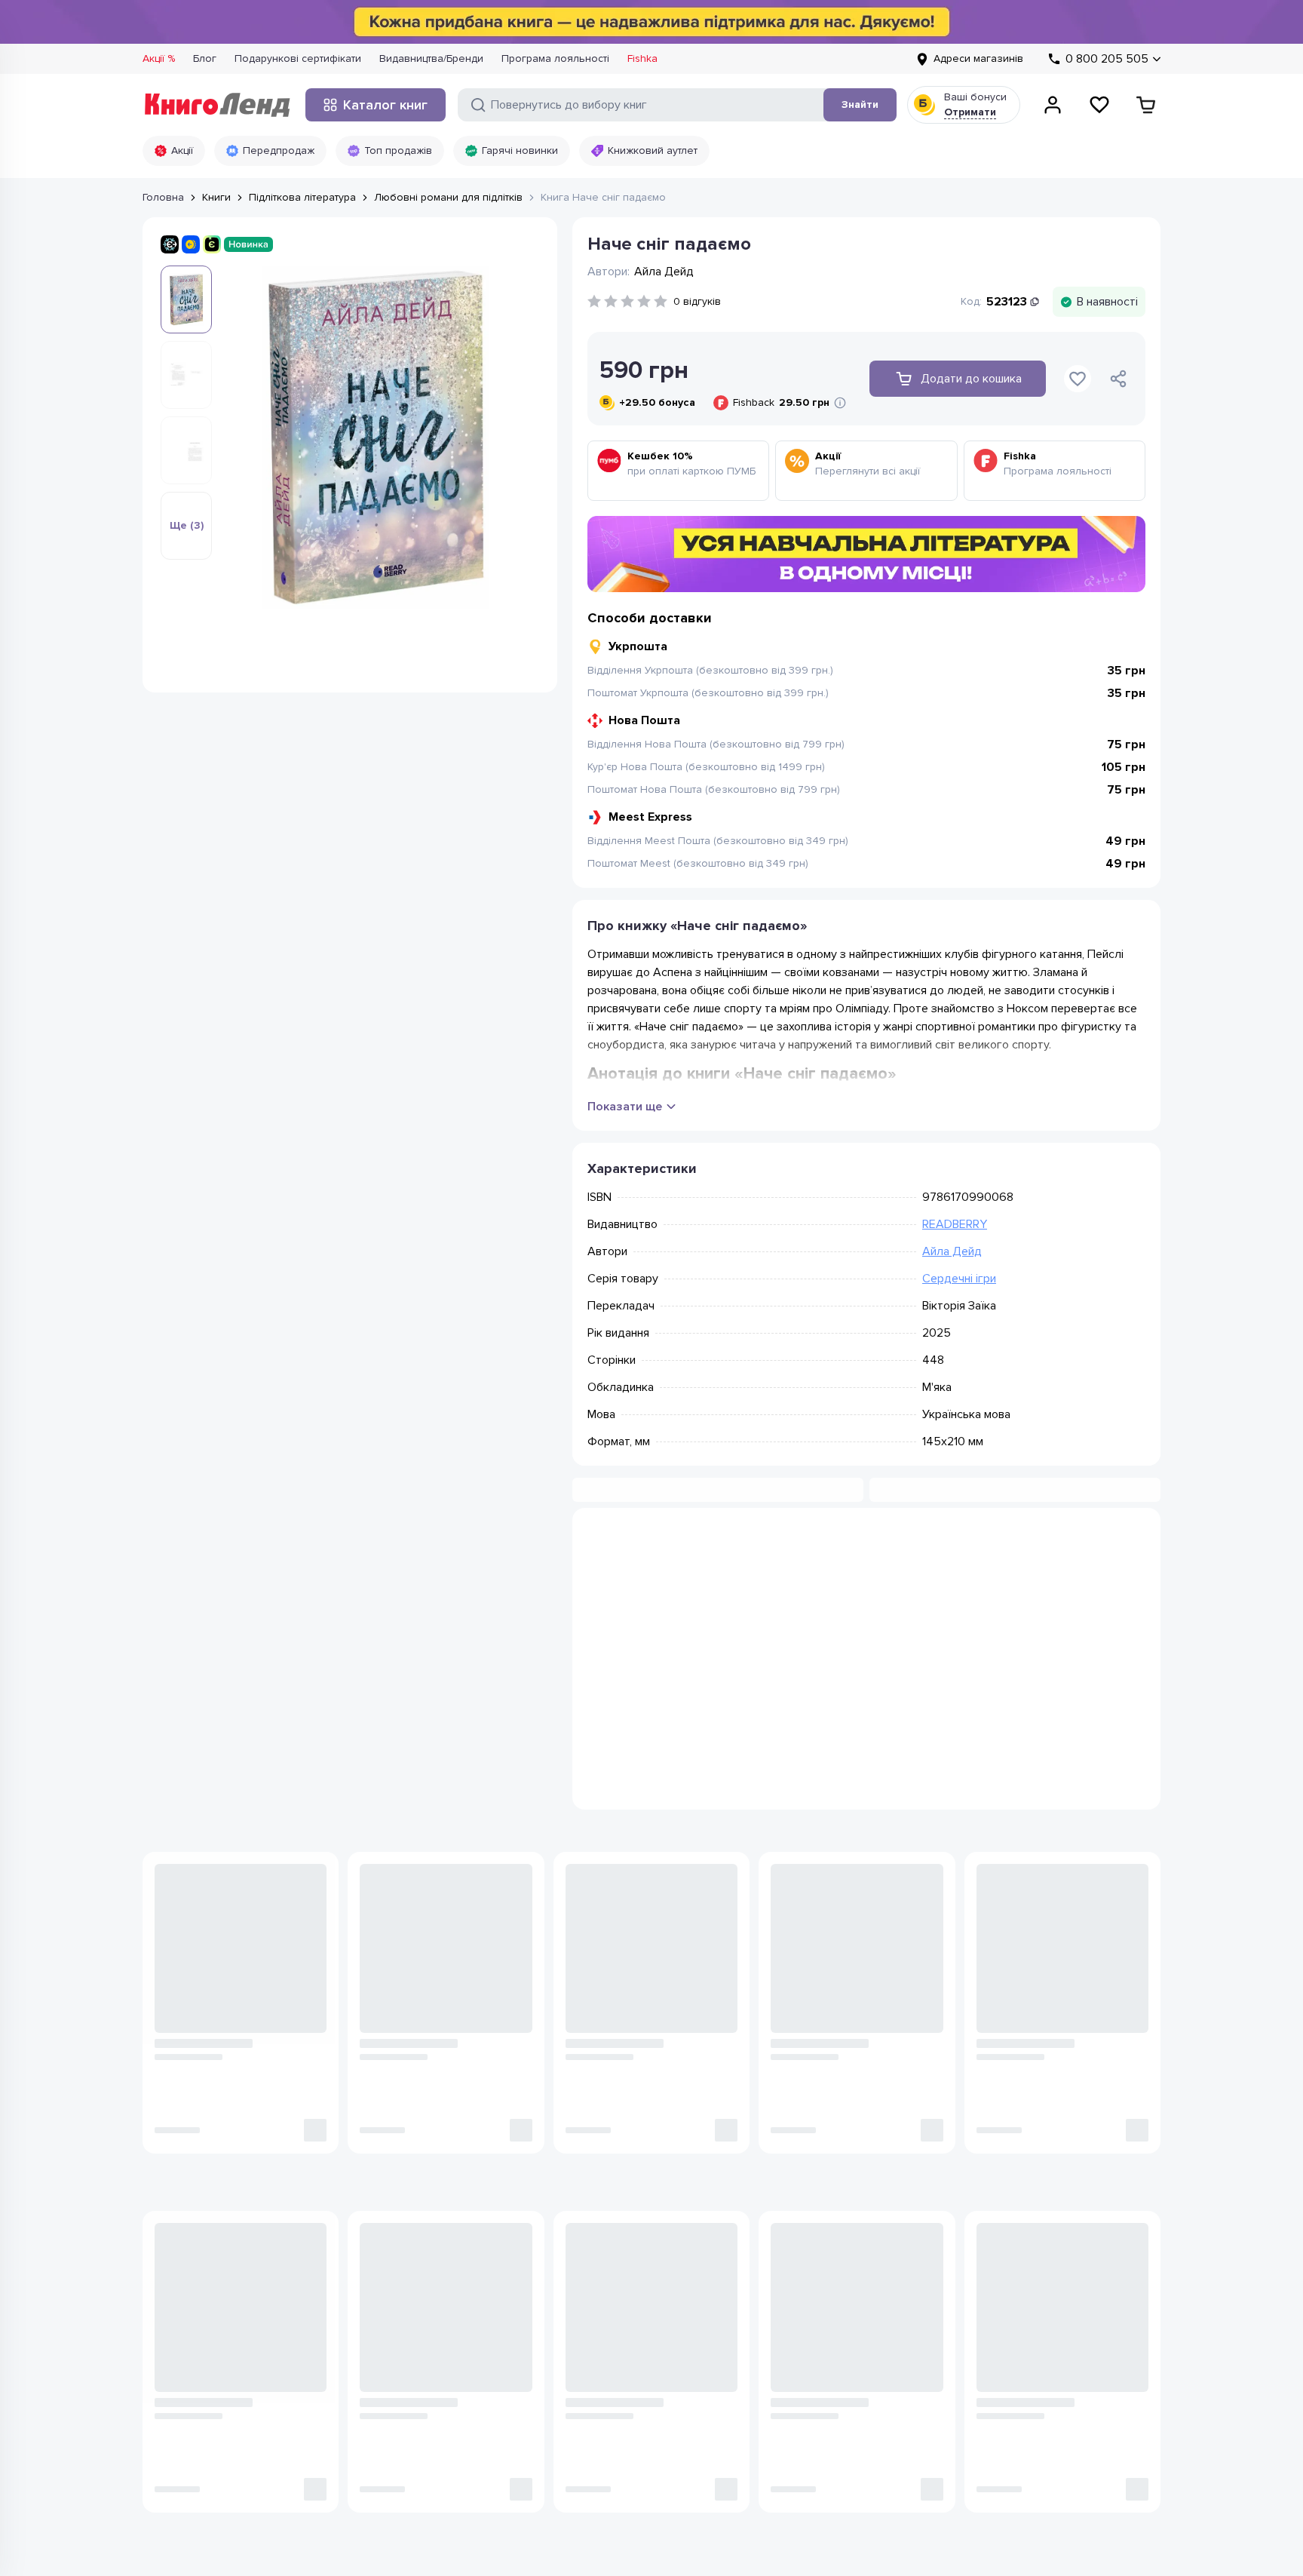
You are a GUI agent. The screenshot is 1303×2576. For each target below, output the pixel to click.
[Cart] (1146, 105)
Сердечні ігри (959, 1279)
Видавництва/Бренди (431, 58)
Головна (163, 197)
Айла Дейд (952, 1251)
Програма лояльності (555, 58)
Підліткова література (302, 197)
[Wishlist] (1099, 105)
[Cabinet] (1053, 105)
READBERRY (955, 1224)
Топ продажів (398, 150)
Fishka (642, 58)
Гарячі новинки (520, 150)
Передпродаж (279, 150)
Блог (205, 58)
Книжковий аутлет (653, 150)
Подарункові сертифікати (298, 58)
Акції (182, 150)
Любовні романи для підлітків (448, 197)
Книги (216, 197)
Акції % (159, 58)
